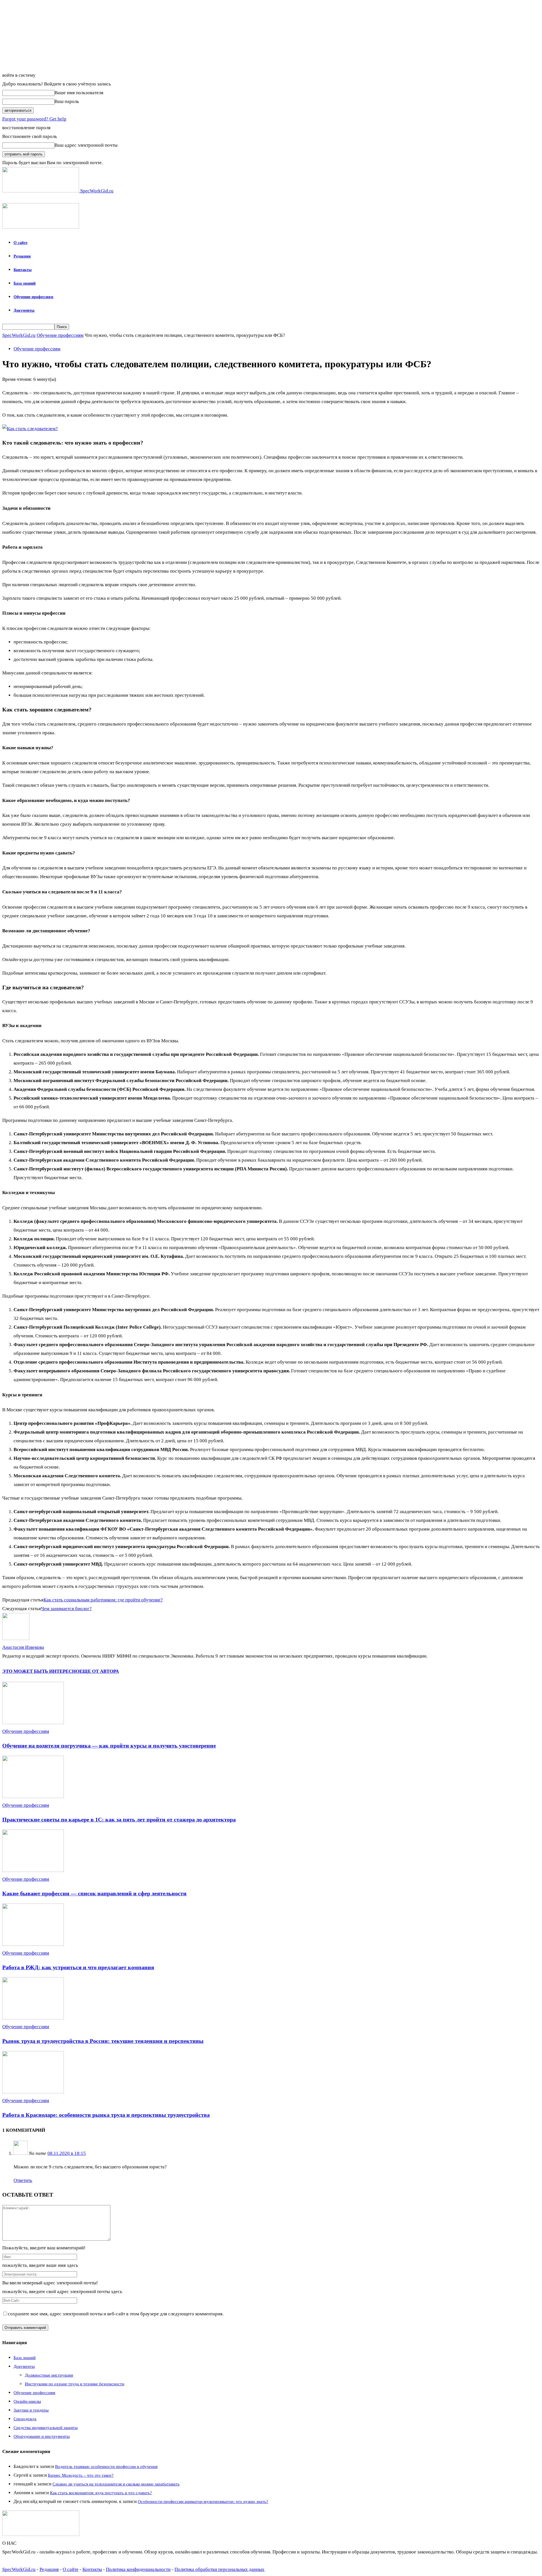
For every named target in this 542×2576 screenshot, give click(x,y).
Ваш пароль (67, 101)
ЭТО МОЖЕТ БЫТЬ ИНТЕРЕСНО (41, 1671)
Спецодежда (25, 2419)
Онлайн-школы (27, 2401)
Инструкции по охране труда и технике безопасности (75, 2384)
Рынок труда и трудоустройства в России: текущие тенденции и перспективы (103, 2041)
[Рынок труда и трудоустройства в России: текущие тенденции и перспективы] (33, 2018)
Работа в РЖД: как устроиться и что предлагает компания (78, 1967)
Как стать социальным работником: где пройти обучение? (103, 1600)
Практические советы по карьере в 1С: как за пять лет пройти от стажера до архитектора (119, 1819)
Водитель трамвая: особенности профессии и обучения (106, 2467)
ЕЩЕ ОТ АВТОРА (99, 1671)
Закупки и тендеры (31, 2410)
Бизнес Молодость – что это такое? (81, 2475)
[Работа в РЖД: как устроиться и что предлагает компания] (33, 1944)
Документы (24, 310)
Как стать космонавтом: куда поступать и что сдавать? (101, 2493)
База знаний (25, 283)
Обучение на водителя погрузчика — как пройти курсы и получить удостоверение (109, 1746)
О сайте (20, 243)
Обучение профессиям (33, 297)
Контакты (23, 270)
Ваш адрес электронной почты (86, 145)
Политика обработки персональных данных (219, 2569)
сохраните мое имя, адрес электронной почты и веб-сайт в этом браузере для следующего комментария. (116, 2314)
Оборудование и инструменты (42, 2436)
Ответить (23, 2180)
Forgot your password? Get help (34, 119)
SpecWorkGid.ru (19, 335)
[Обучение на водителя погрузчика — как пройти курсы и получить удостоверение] (33, 1723)
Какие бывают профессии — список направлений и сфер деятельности (94, 1893)
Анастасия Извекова (23, 1647)
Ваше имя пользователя (79, 93)
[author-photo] (16, 1638)
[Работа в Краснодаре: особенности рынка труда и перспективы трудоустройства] (33, 2092)
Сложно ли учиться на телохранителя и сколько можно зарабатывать (116, 2484)
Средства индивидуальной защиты (46, 2428)
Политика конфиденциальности (138, 2569)
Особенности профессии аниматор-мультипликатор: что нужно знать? (203, 2502)
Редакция (22, 256)
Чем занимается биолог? (66, 1609)
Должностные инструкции (49, 2375)
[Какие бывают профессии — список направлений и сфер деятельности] (33, 1870)
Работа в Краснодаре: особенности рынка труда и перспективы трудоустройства (106, 2115)
